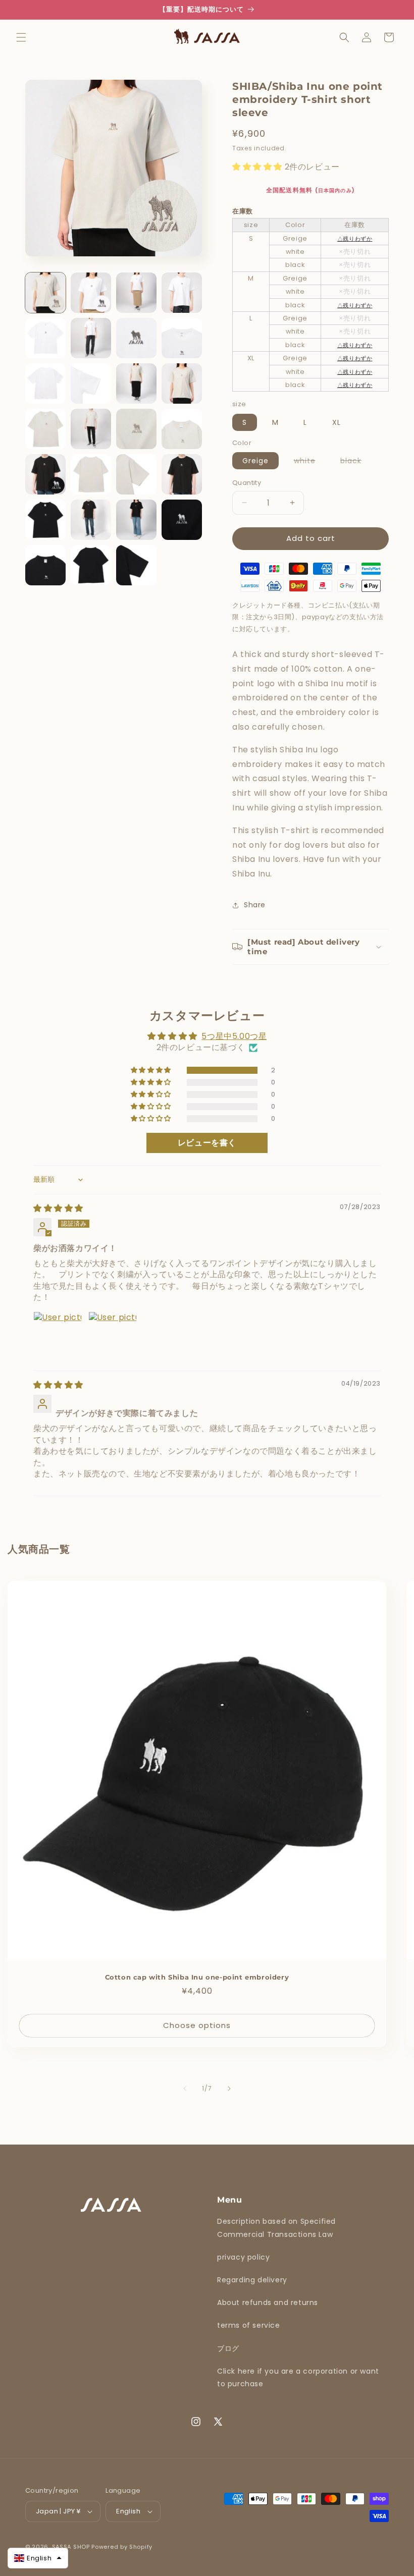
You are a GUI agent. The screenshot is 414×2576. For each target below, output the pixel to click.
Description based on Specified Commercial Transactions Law (276, 2228)
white (310, 462)
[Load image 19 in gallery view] (136, 474)
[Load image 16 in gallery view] (182, 429)
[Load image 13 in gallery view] (45, 429)
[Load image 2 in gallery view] (91, 293)
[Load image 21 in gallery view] (45, 520)
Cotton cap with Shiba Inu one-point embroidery (197, 1977)
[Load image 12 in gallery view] (182, 383)
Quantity (247, 483)
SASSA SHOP (71, 2547)
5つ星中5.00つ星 (234, 1036)
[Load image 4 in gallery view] (182, 293)
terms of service (249, 2325)
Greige (255, 461)
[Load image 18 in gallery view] (91, 474)
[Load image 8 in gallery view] (182, 338)
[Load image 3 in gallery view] (136, 293)
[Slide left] (185, 2089)
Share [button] (255, 905)
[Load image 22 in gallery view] (91, 520)
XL (337, 422)
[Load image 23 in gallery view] (136, 520)
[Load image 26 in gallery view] (91, 565)
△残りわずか (355, 239)
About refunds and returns (268, 2303)
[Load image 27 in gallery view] (136, 565)
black (356, 462)
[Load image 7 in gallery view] (136, 338)
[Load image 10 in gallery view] (91, 383)
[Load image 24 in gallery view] (182, 520)
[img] (58, 1208)
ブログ (228, 2348)
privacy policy (243, 2257)
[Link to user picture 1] (58, 1336)
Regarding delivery (252, 2280)
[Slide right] (229, 2089)
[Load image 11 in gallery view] (136, 383)
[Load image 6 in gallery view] (91, 338)
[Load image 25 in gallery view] (45, 565)
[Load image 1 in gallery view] (45, 293)
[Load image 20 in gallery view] (182, 474)
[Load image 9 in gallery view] (45, 383)
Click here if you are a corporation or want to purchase (298, 2377)
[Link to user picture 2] (113, 1336)
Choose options (197, 2026)
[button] (21, 37)
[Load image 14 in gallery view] (91, 429)
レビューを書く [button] (207, 1143)
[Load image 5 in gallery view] (45, 338)
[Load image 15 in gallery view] (136, 429)
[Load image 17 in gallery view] (45, 474)
